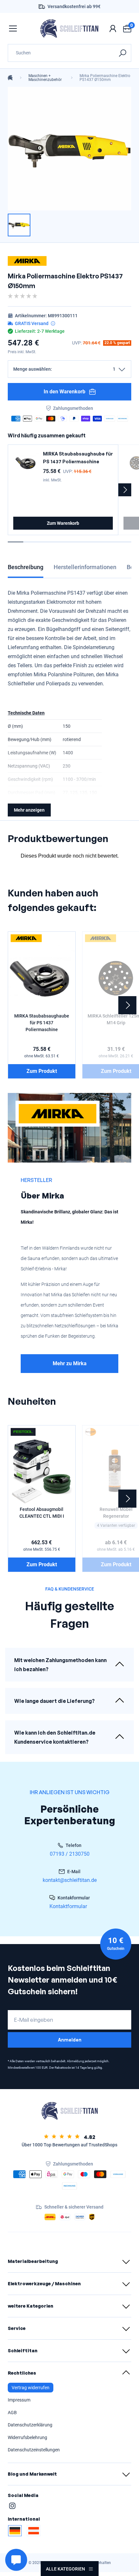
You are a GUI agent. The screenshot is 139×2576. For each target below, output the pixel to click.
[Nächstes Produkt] (125, 490)
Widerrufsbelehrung (27, 2437)
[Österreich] (34, 2531)
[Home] (10, 78)
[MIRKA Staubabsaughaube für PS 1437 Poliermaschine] (26, 463)
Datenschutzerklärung (30, 2425)
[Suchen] (122, 53)
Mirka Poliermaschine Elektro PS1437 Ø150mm (105, 78)
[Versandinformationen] (53, 323)
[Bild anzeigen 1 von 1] (19, 225)
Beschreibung (26, 567)
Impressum (19, 2400)
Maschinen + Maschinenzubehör (45, 78)
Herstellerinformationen (85, 567)
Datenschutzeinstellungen (34, 2450)
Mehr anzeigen (29, 810)
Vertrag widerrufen (31, 2388)
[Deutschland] (15, 2531)
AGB (12, 2413)
